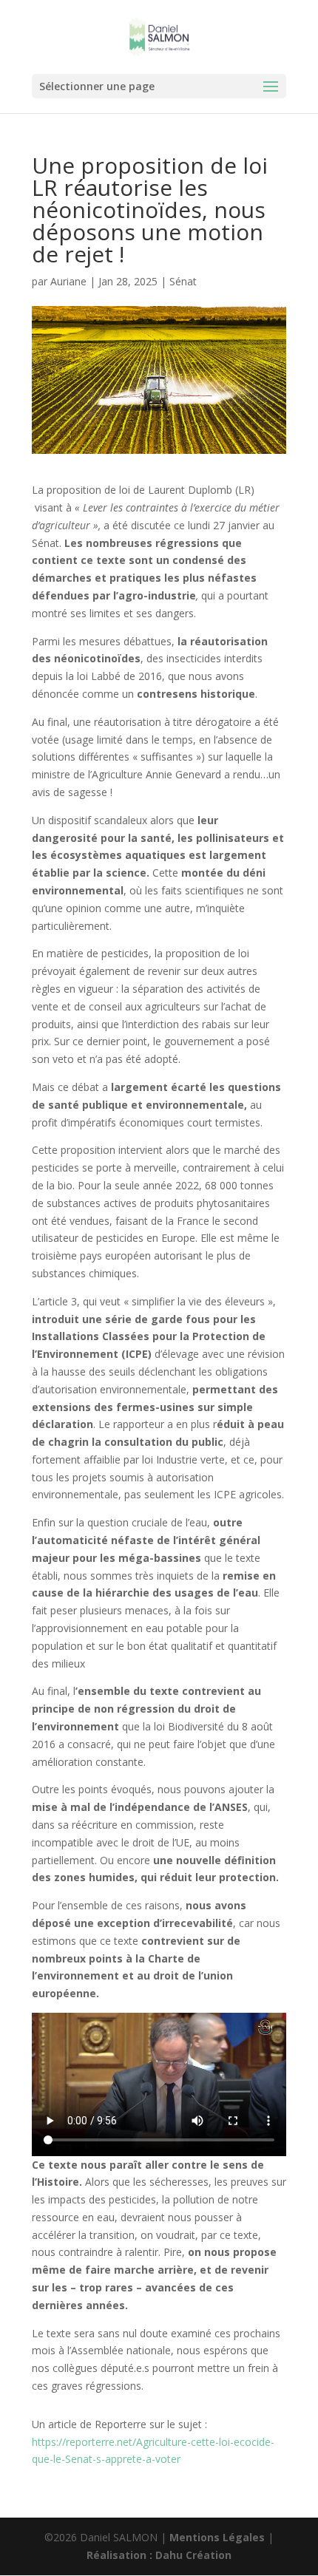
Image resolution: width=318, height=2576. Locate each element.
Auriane (68, 281)
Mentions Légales (217, 2537)
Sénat (183, 281)
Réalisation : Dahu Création (159, 2555)
